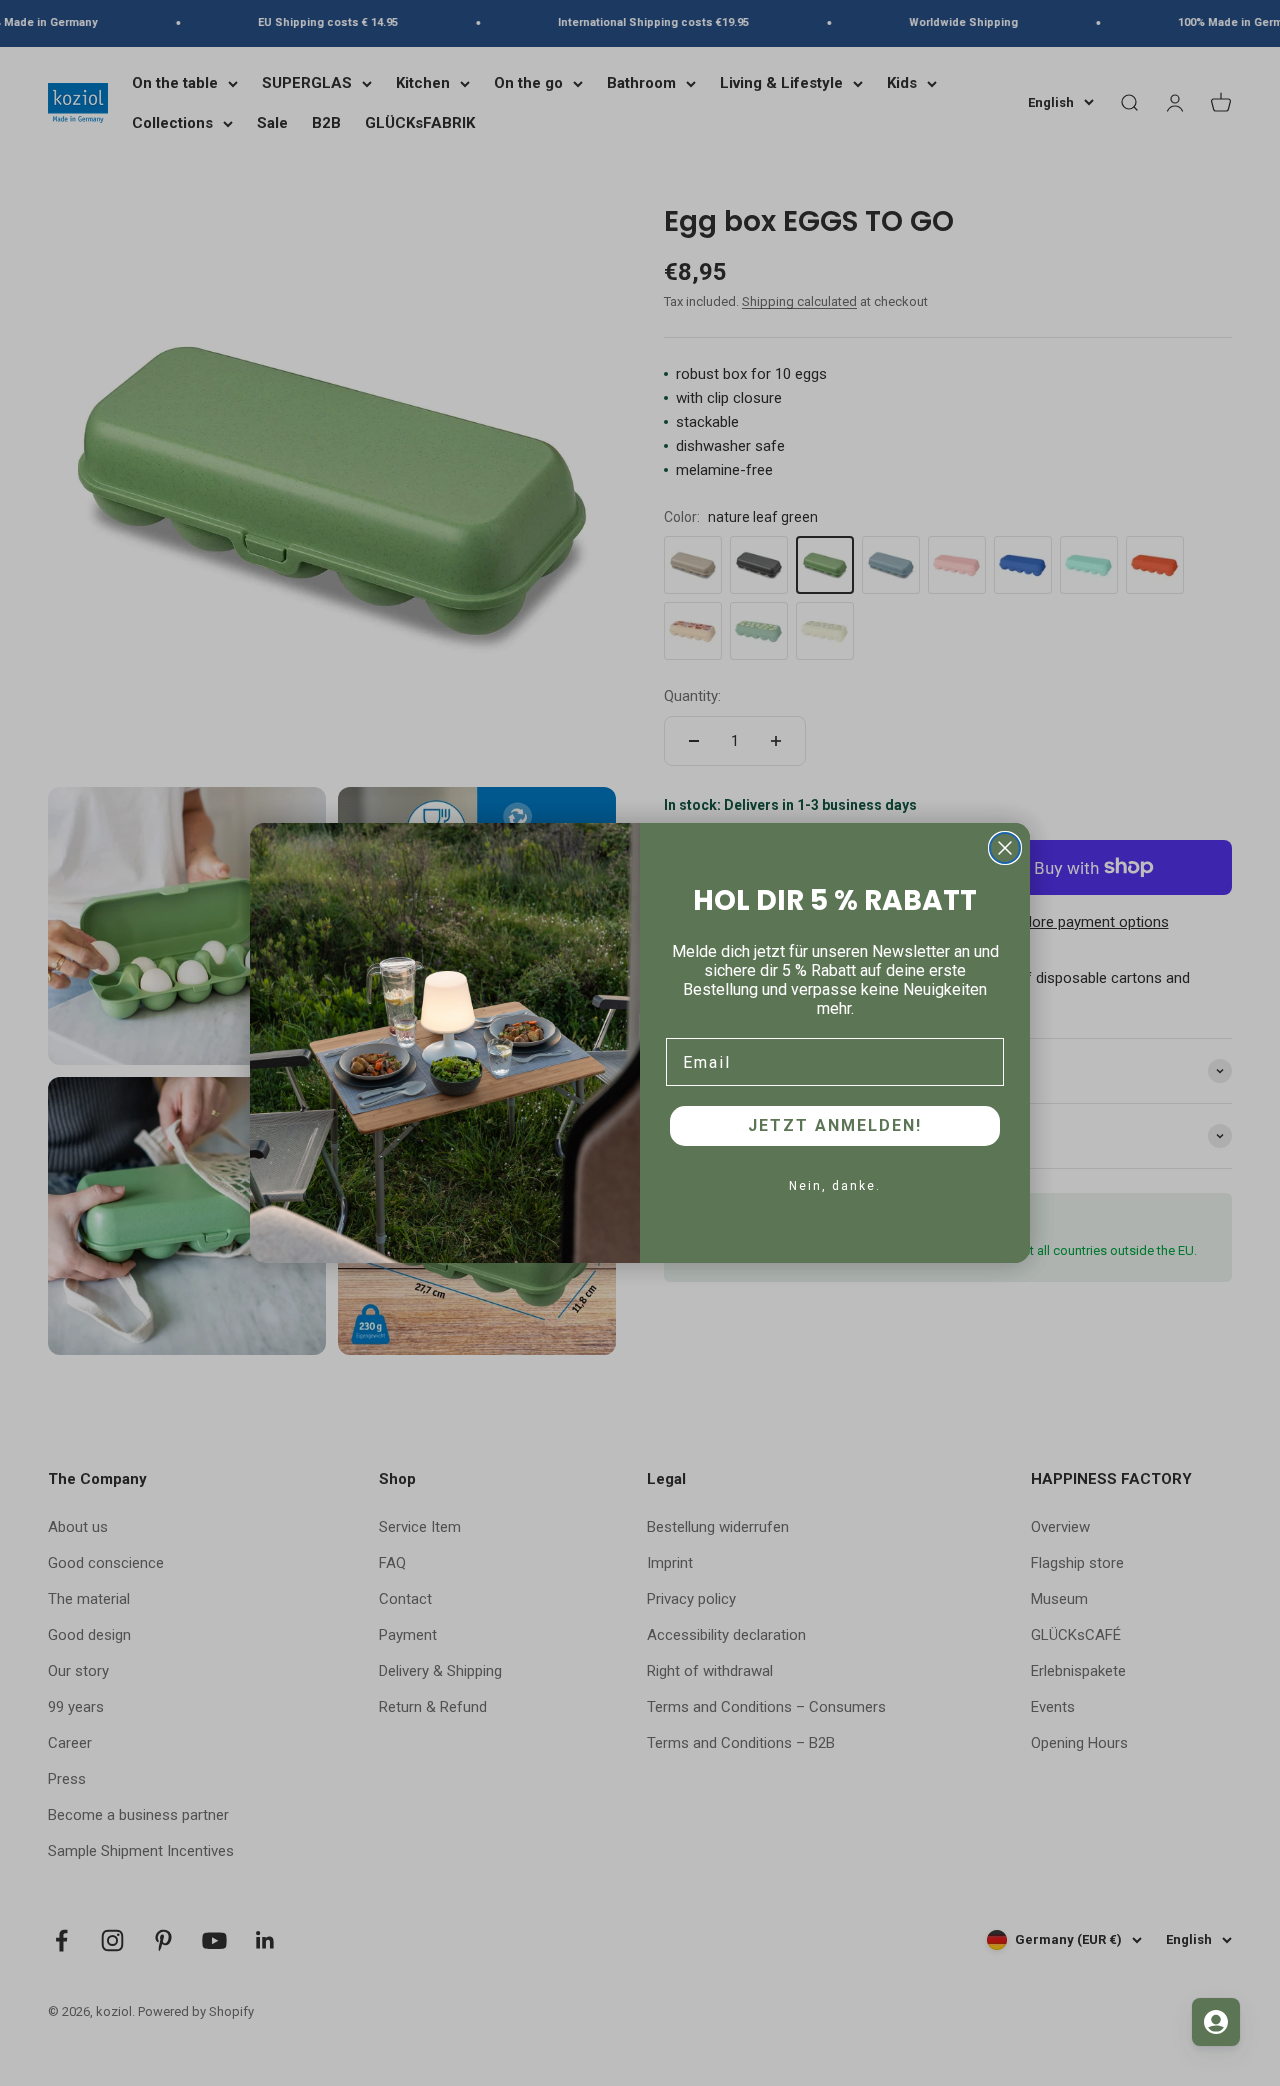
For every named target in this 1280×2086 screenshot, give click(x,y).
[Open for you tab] (1216, 2022)
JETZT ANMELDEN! (835, 1125)
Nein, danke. (835, 1186)
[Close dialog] (1005, 848)
